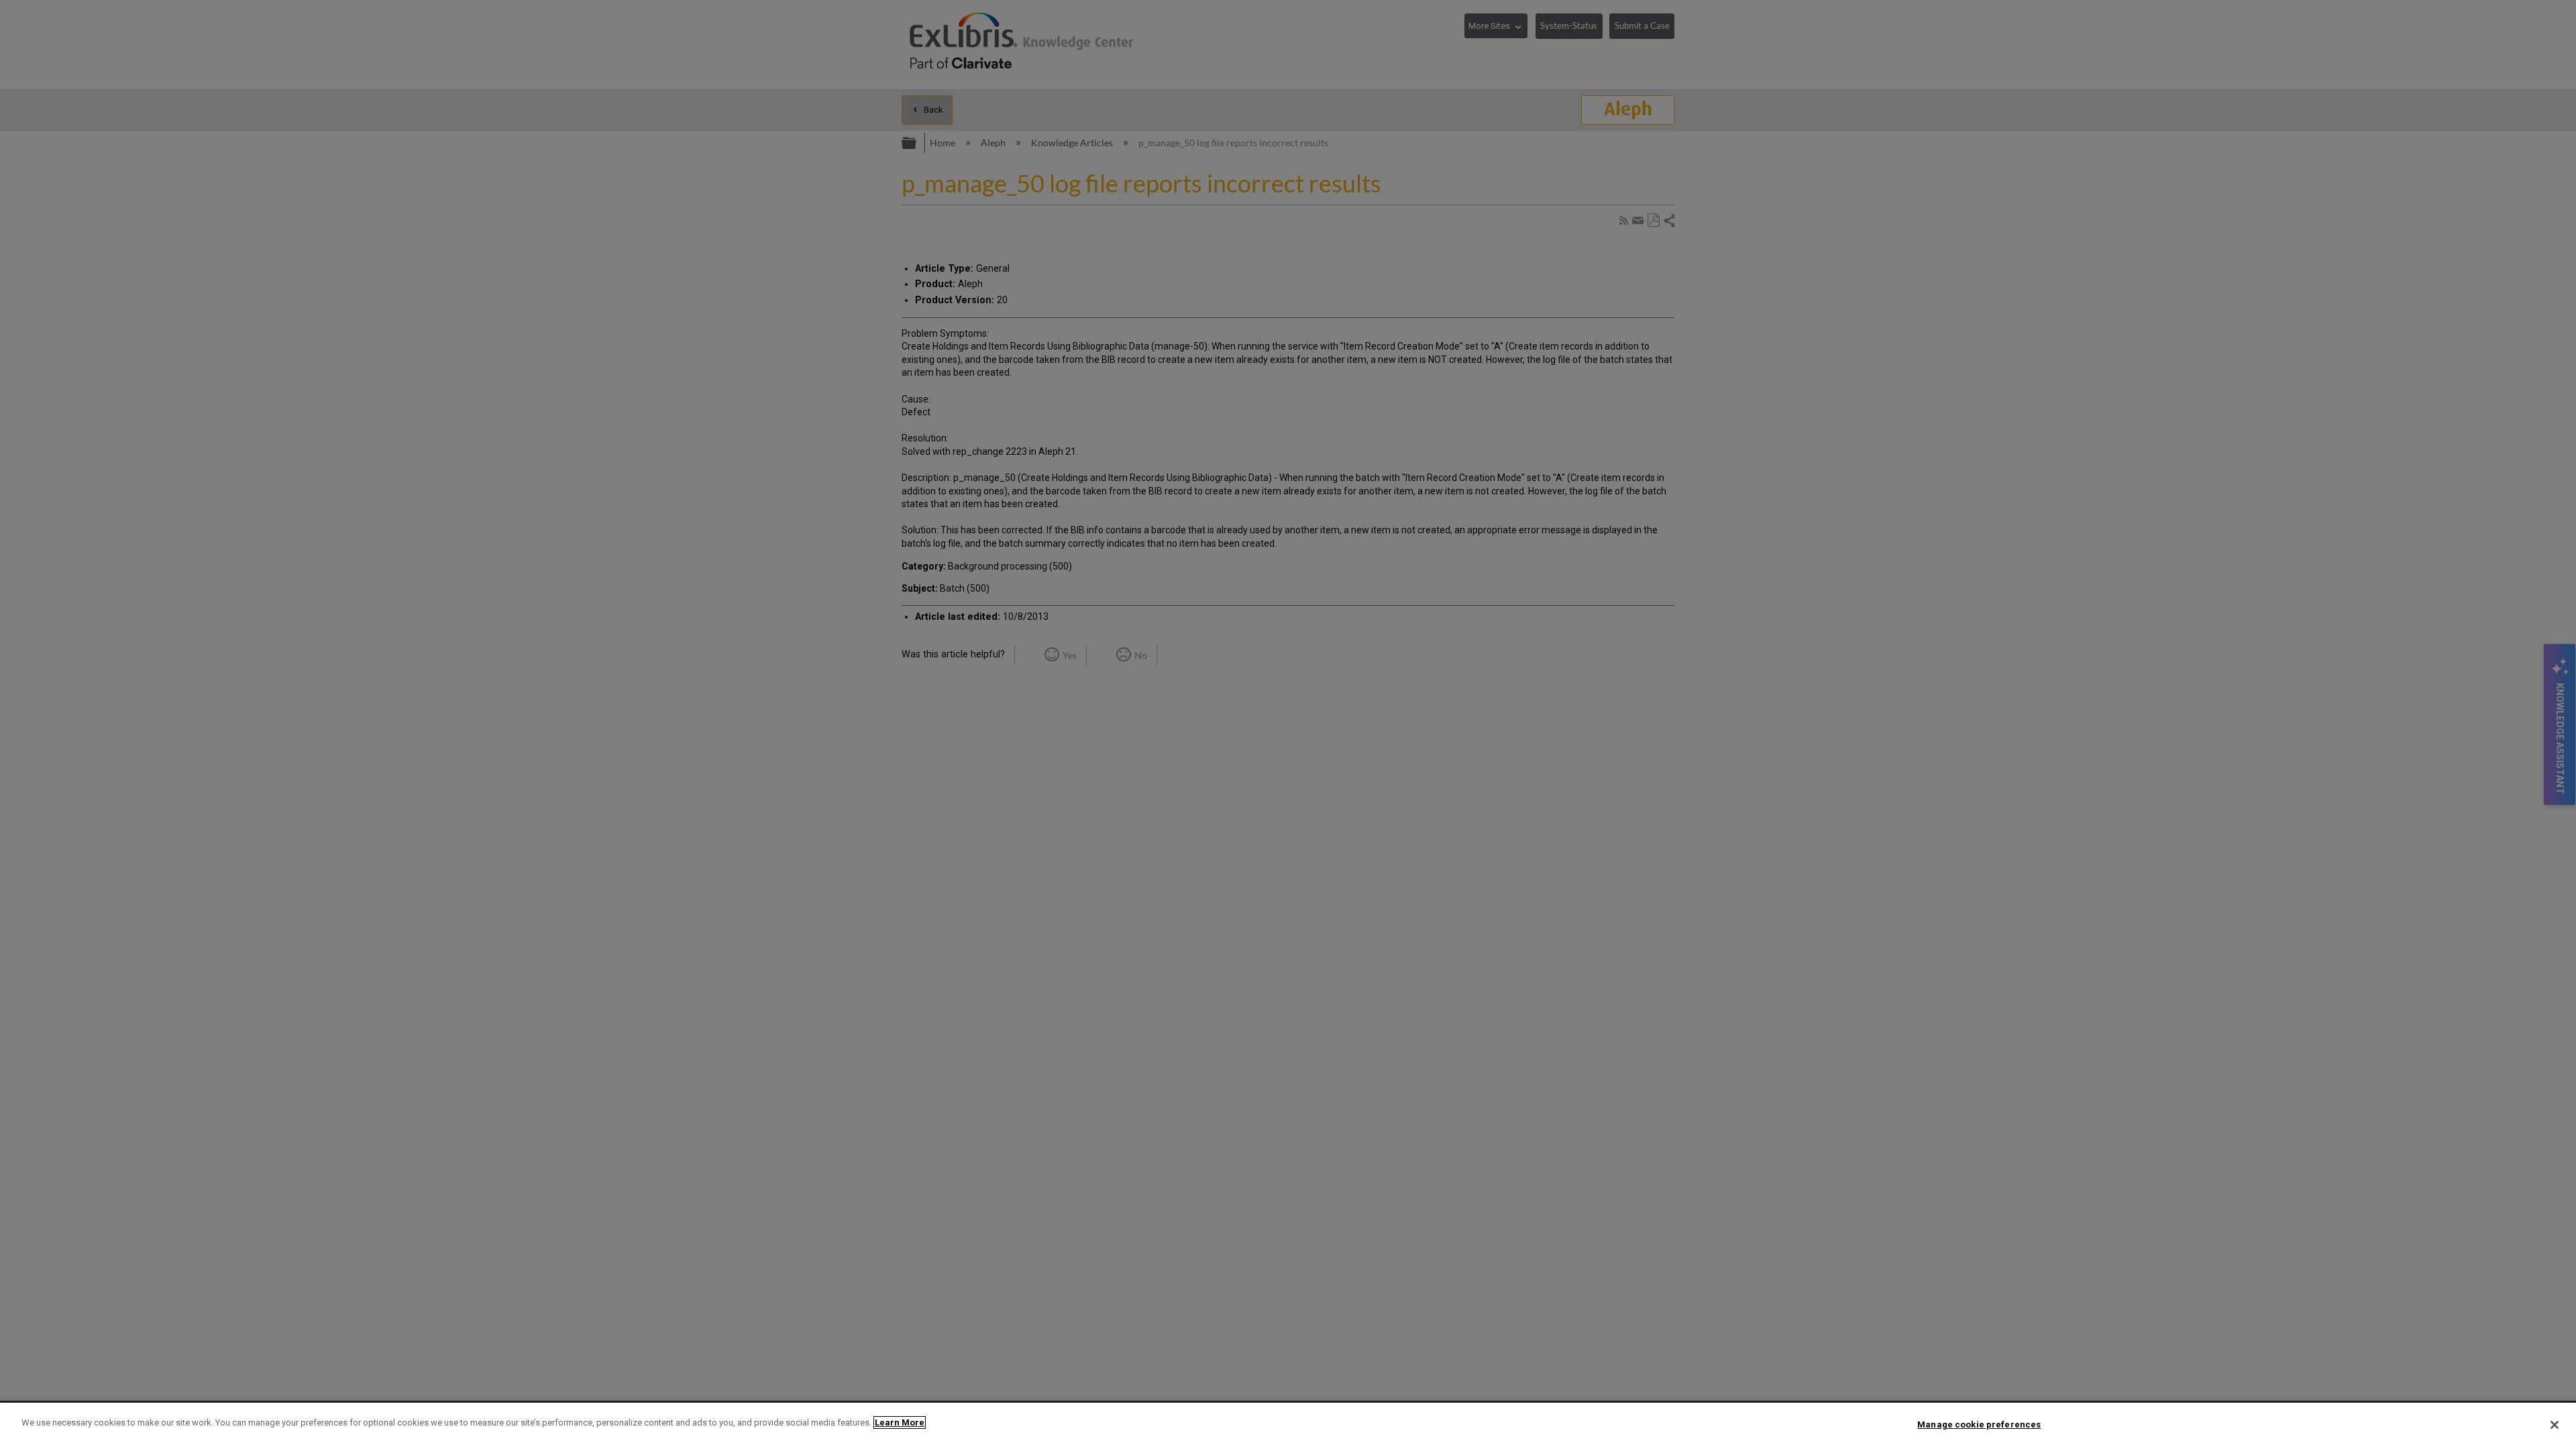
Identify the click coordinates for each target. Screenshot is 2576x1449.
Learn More (900, 1423)
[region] (1288, 1426)
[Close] (2555, 1425)
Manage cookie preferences (1979, 1425)
